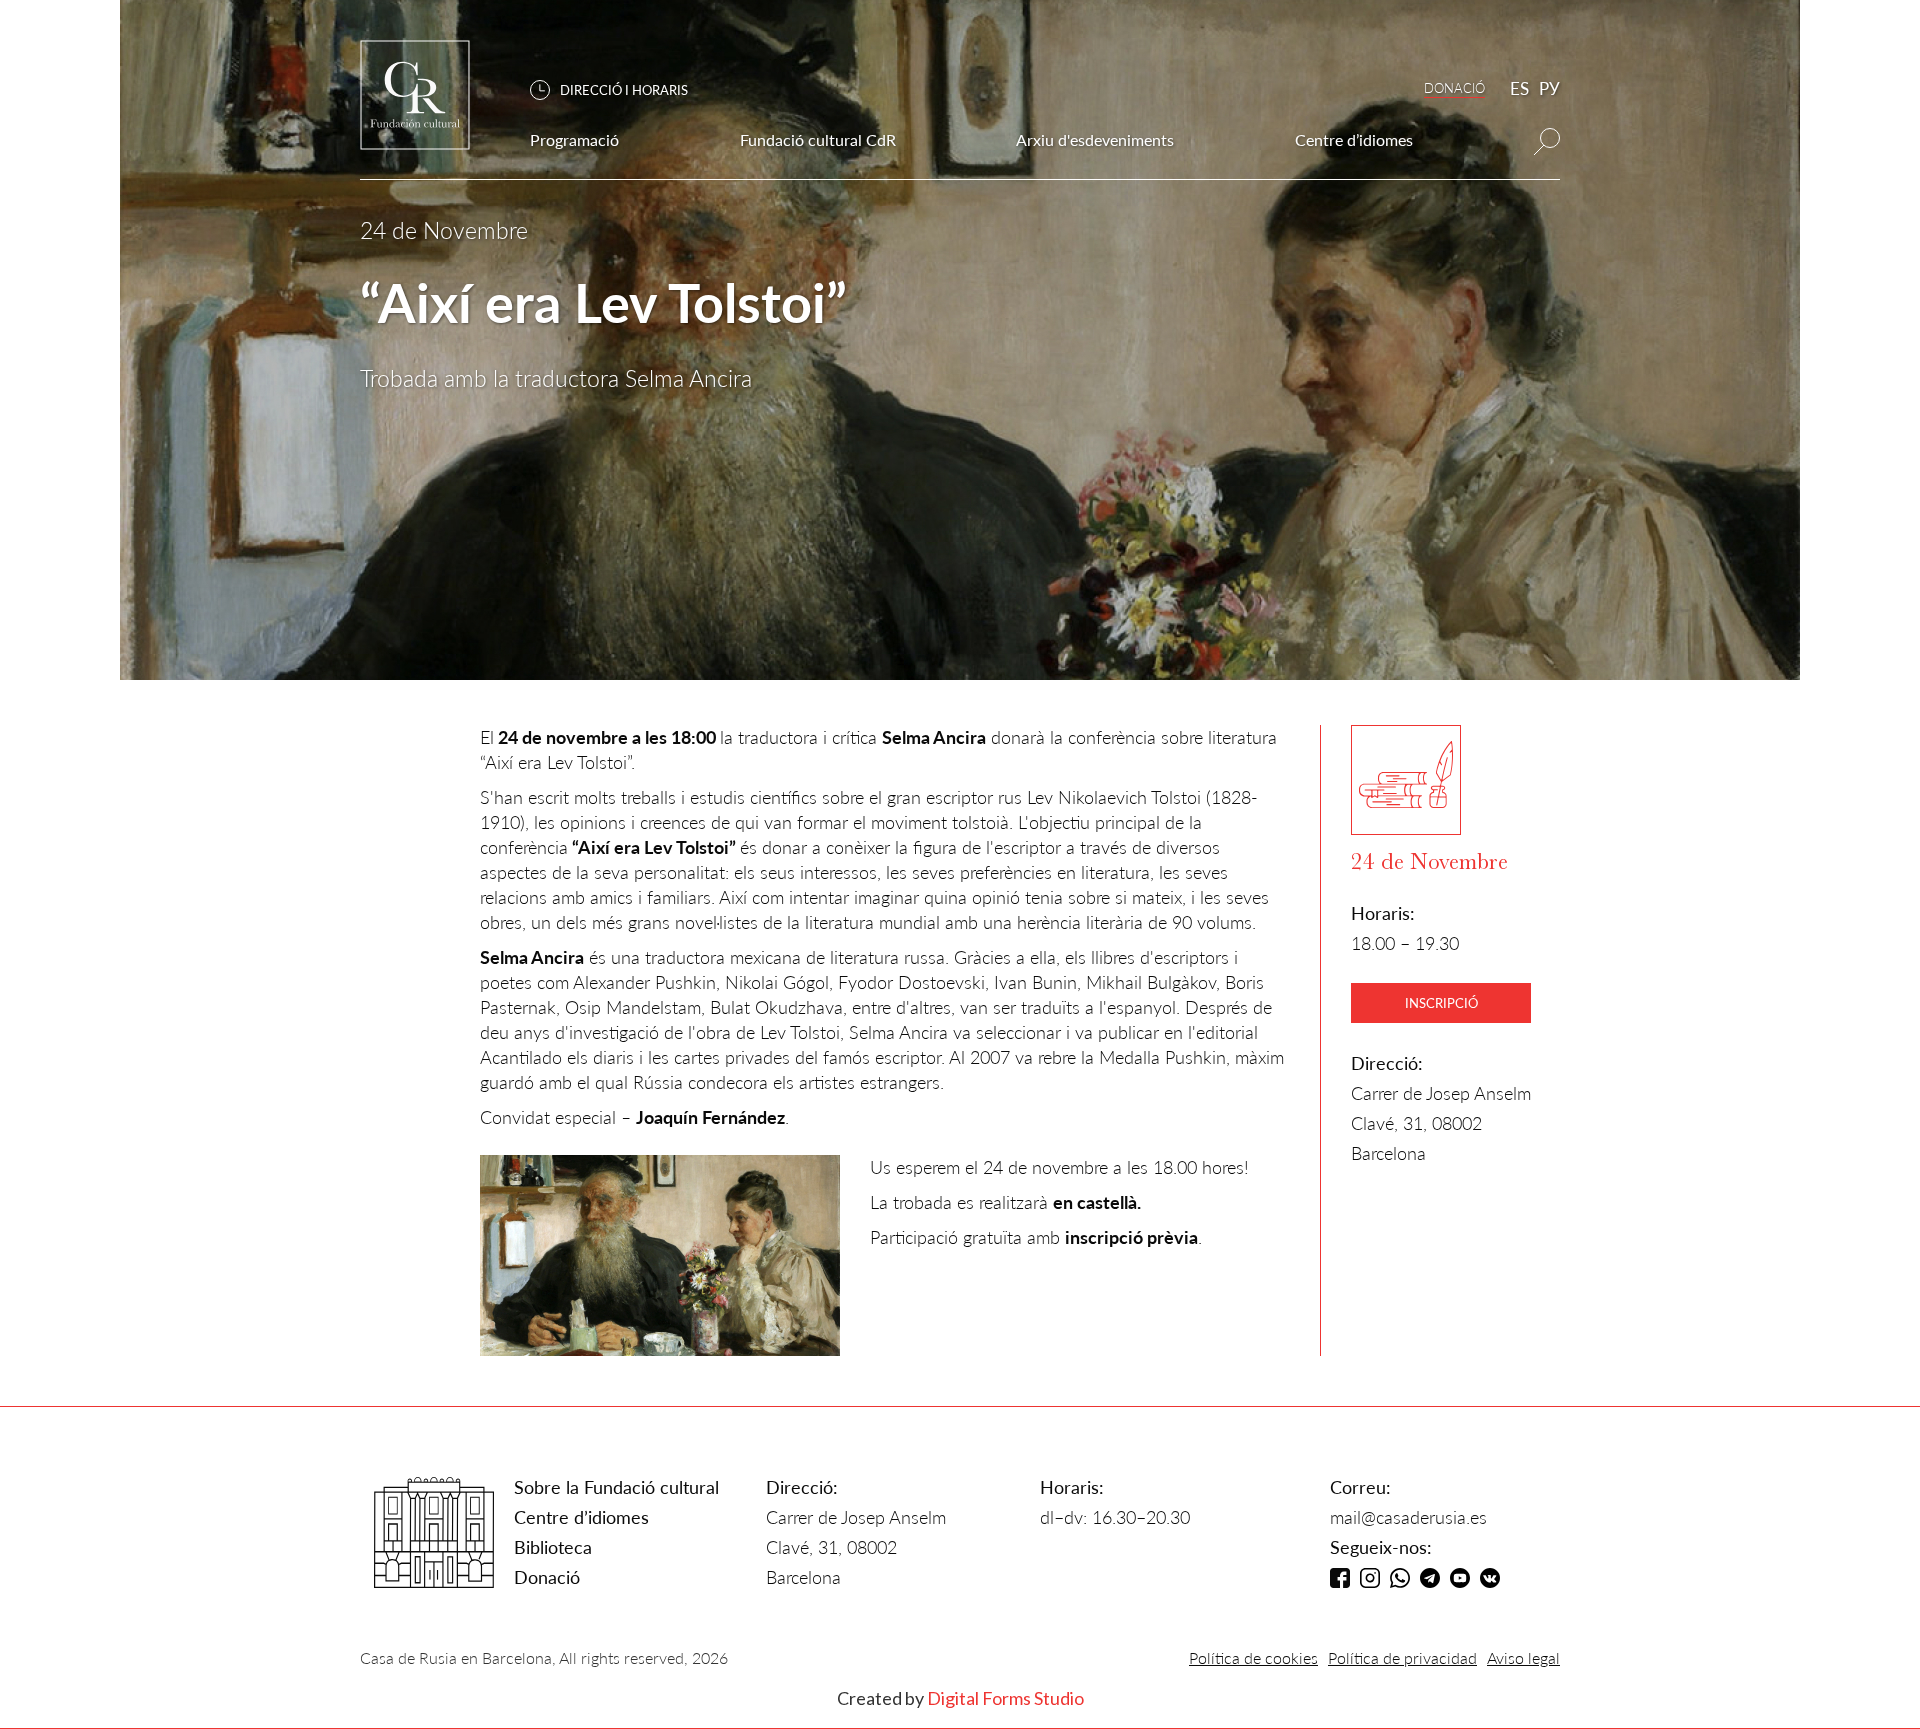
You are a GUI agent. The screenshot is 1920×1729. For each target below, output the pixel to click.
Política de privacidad (1402, 1657)
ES (1519, 88)
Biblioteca (553, 1547)
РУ (1549, 88)
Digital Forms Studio (1005, 1698)
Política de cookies (1253, 1657)
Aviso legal (1523, 1657)
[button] (619, 90)
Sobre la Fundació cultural (616, 1487)
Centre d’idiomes (581, 1517)
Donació (547, 1577)
